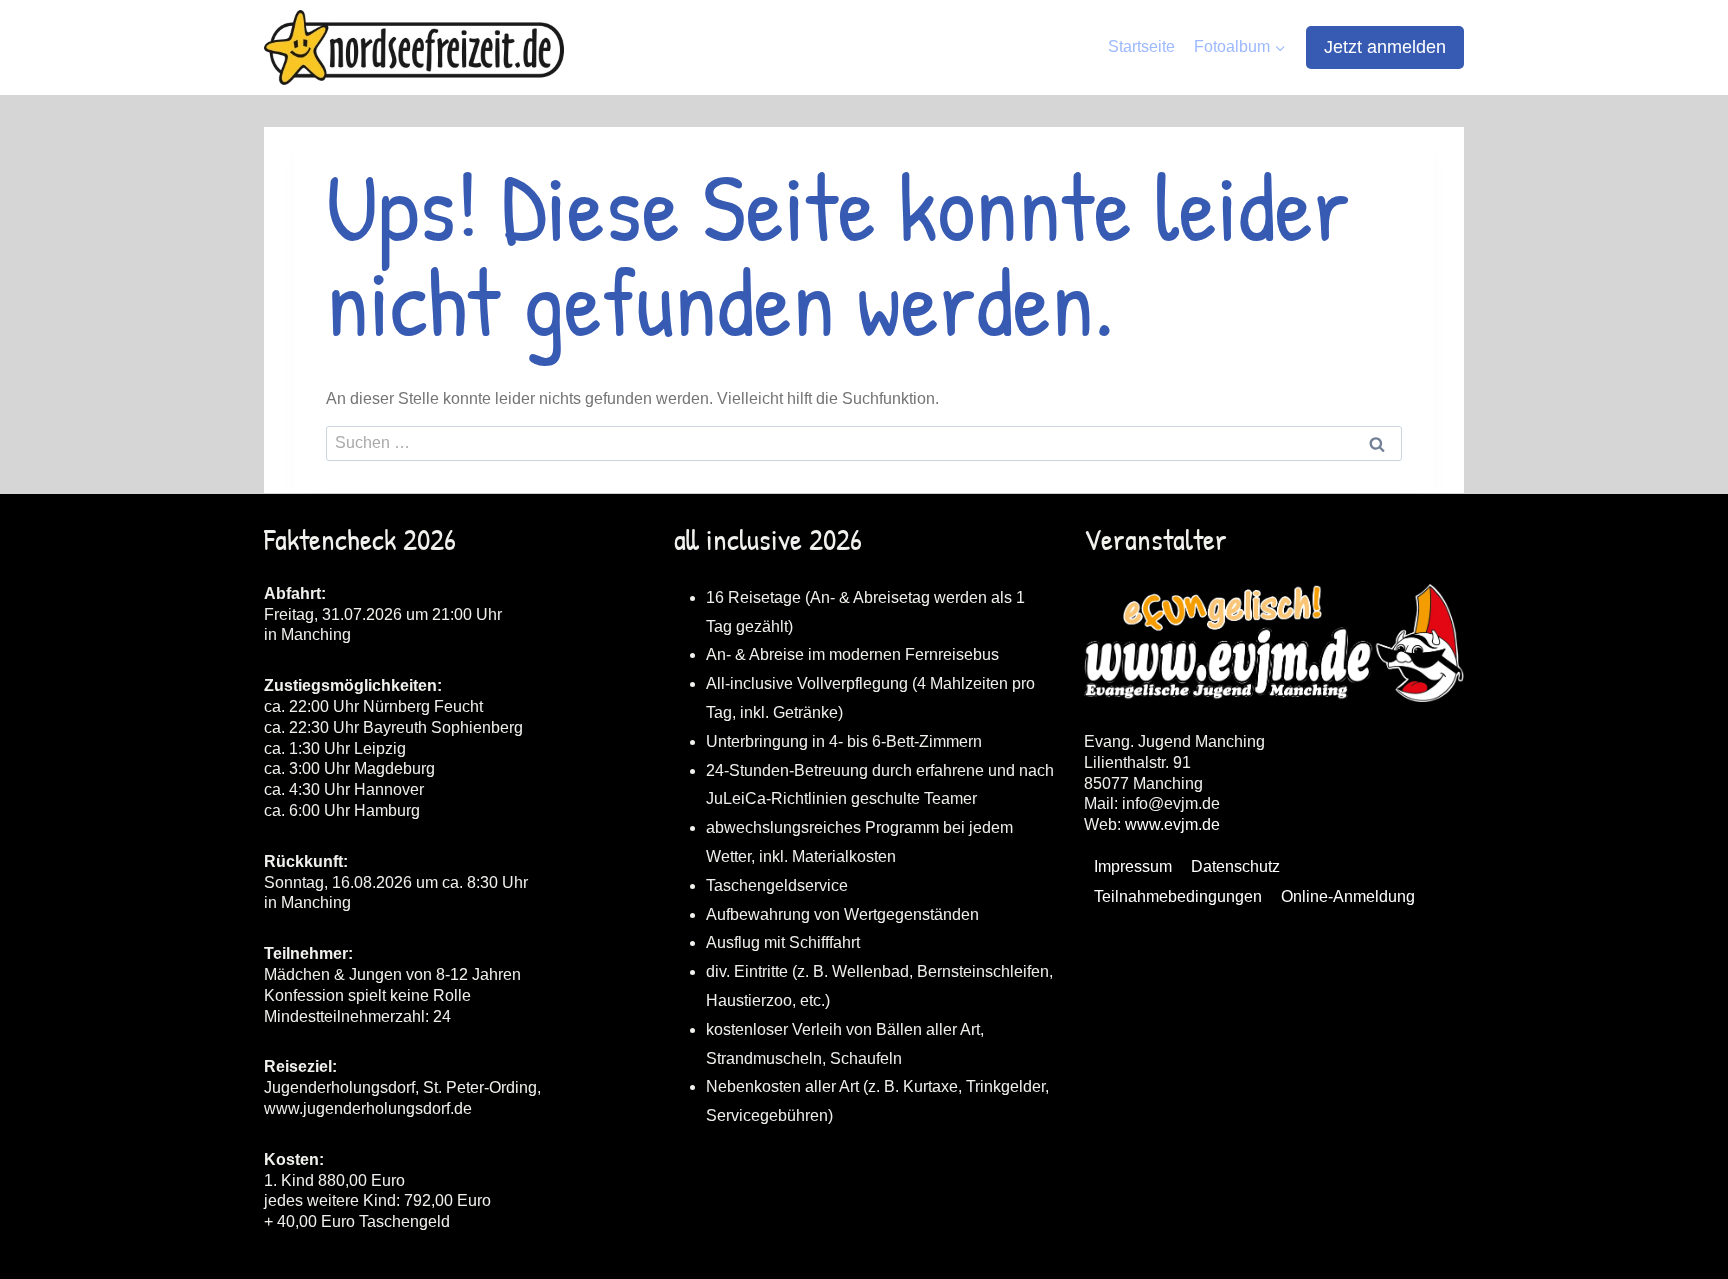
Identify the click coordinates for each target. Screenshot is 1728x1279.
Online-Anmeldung (1348, 896)
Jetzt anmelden (1385, 47)
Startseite (1141, 46)
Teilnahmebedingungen (1178, 896)
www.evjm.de (1172, 824)
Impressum (1133, 866)
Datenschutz (1235, 866)
